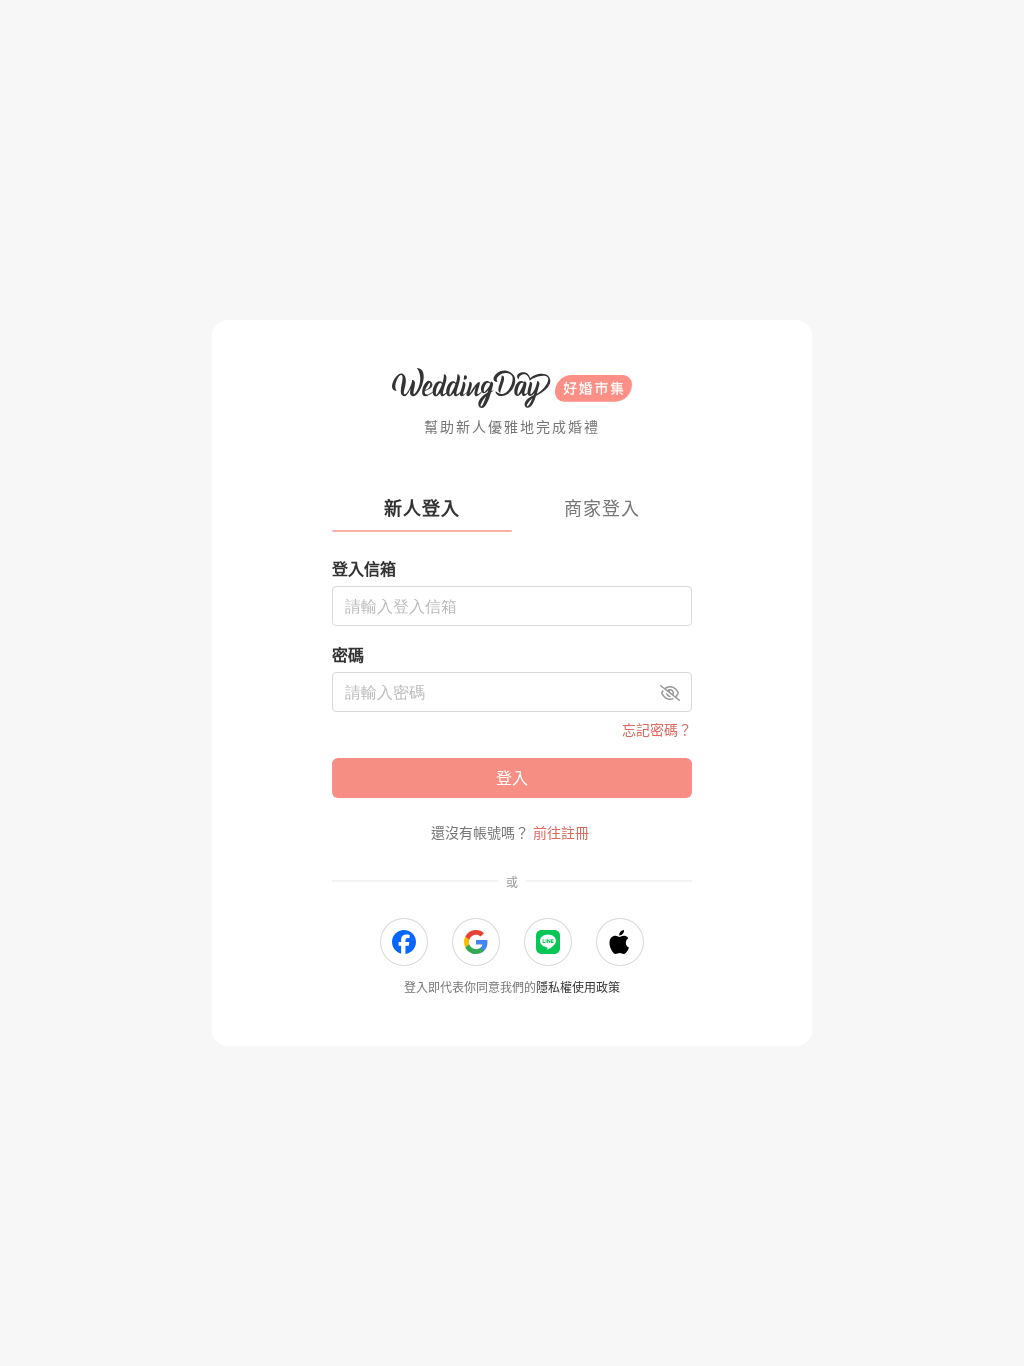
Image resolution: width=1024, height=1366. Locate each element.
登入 (512, 778)
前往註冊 (561, 832)
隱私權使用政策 (578, 987)
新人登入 (422, 508)
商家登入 (602, 508)
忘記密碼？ (657, 729)
